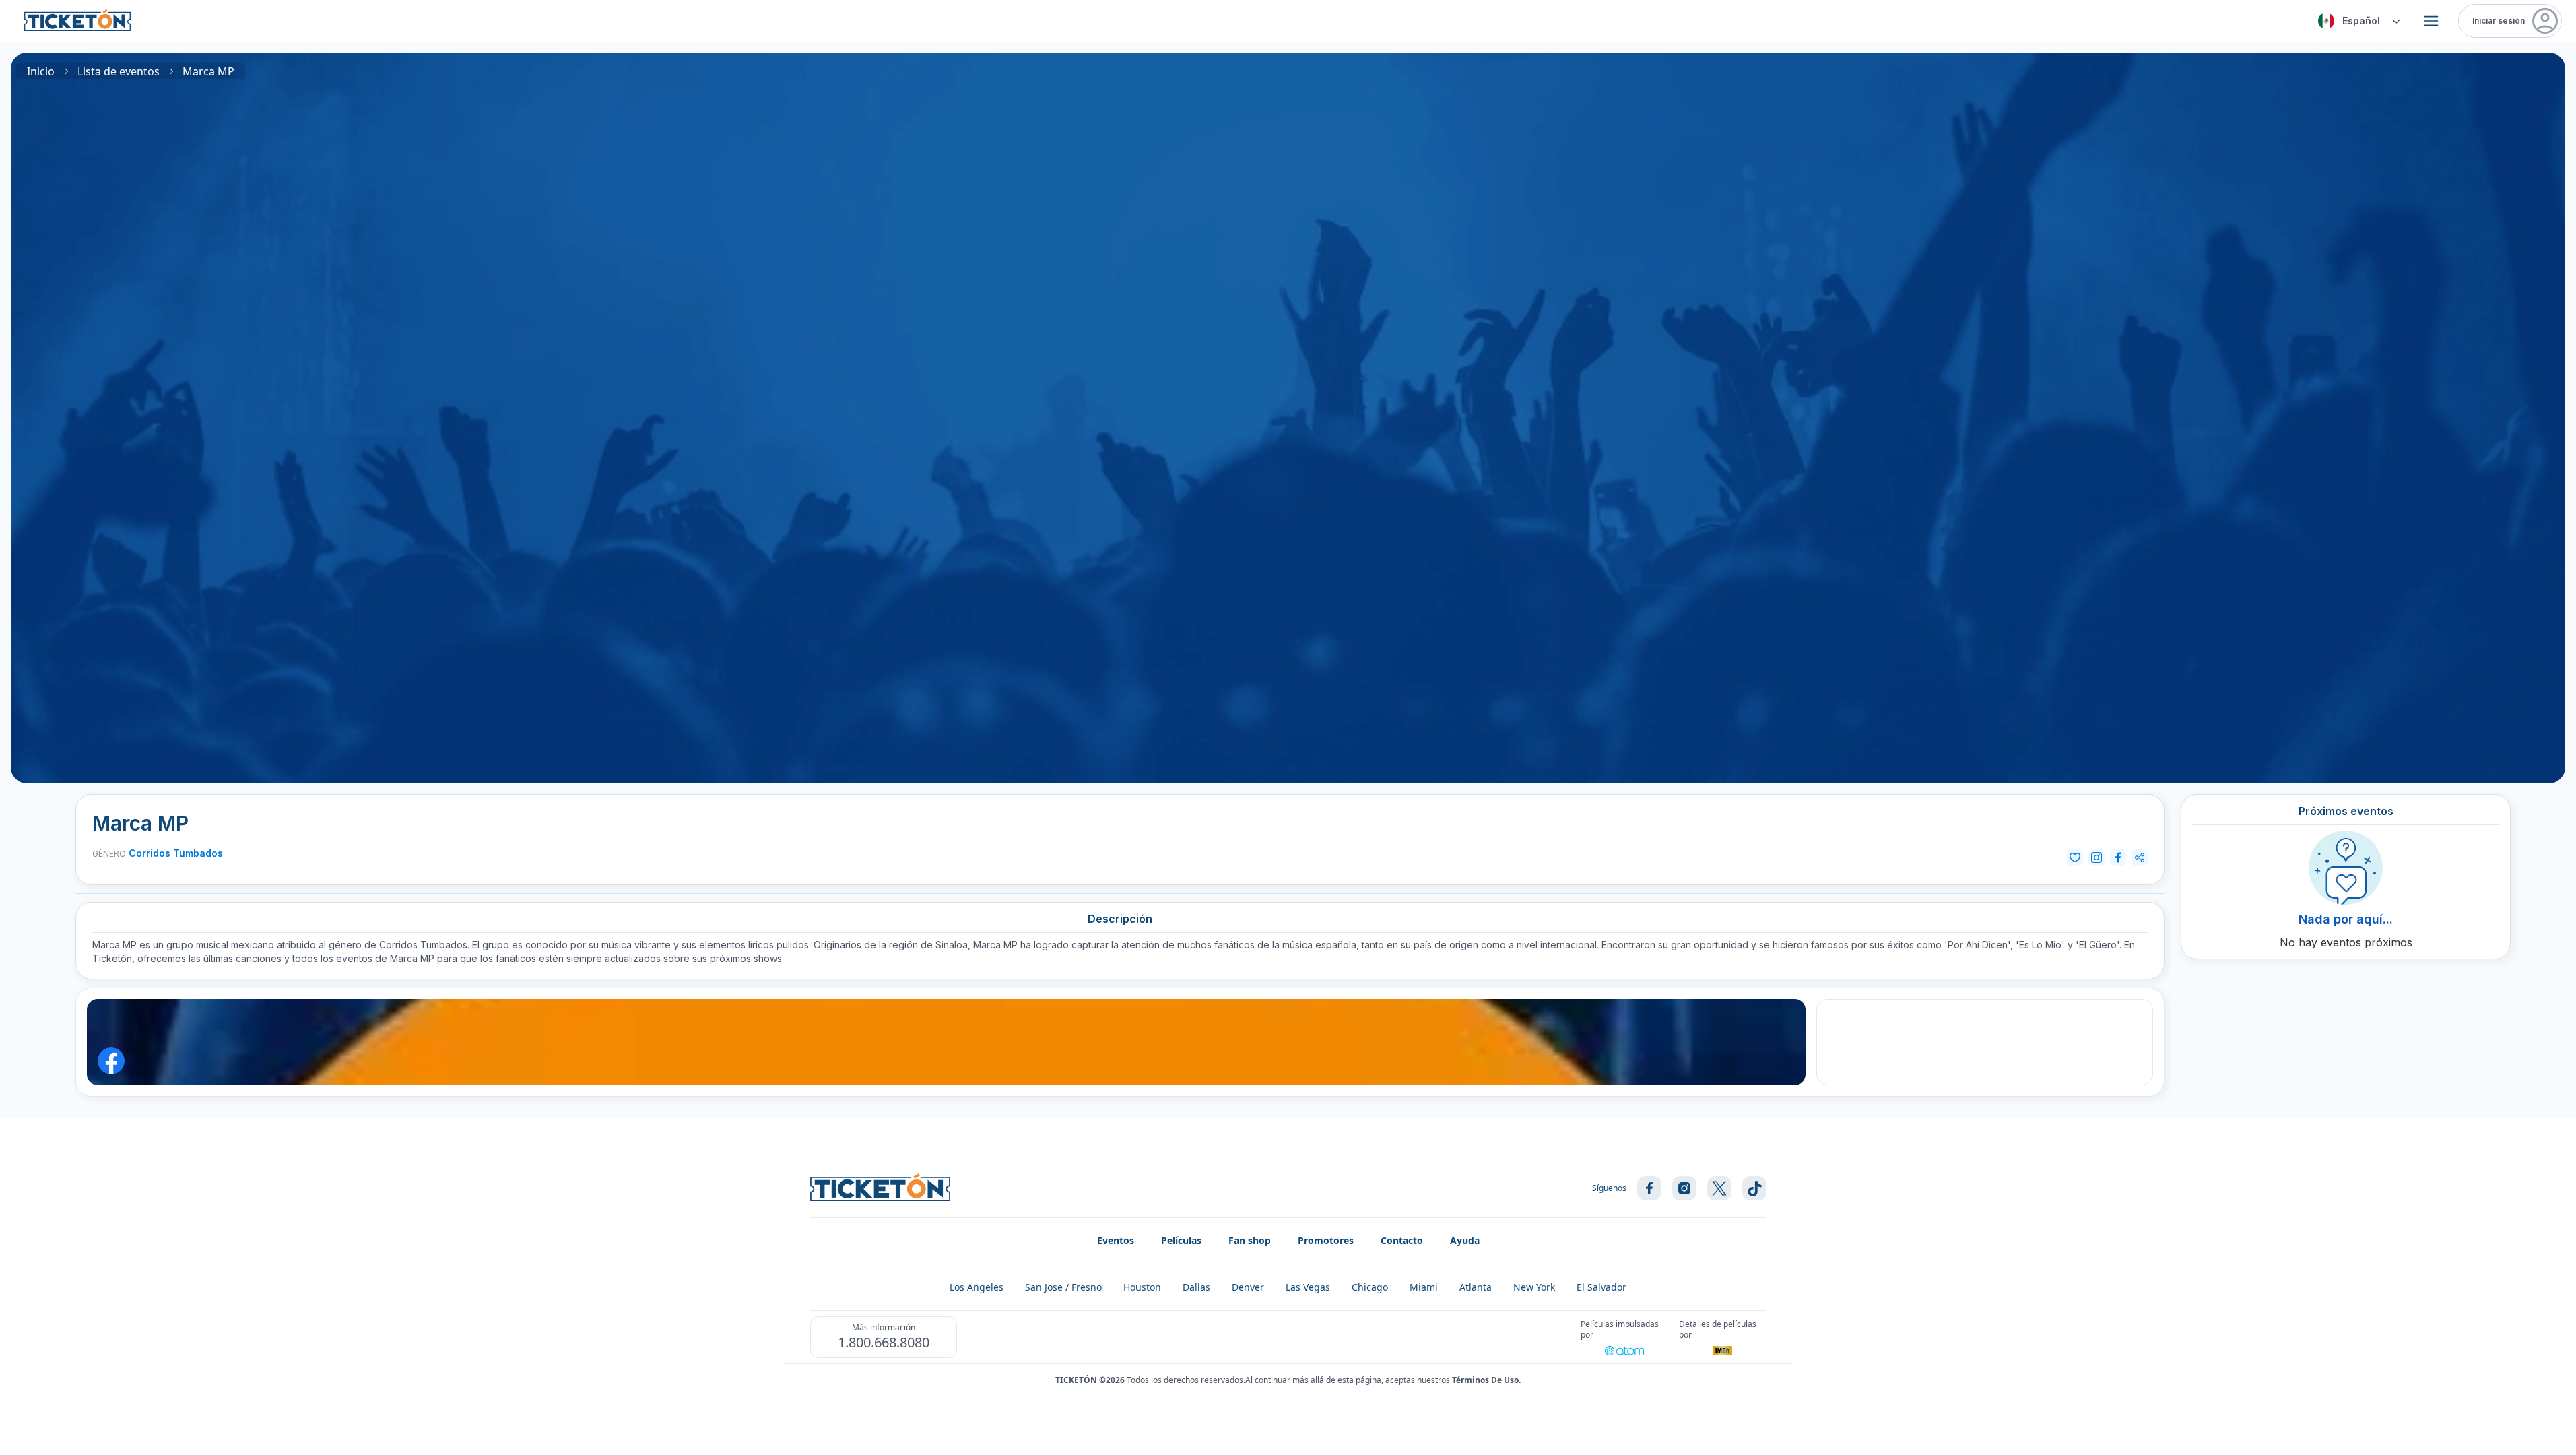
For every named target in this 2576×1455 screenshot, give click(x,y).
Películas (1181, 1240)
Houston (1142, 1287)
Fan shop (1250, 1240)
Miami (1424, 1287)
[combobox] (2357, 21)
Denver (1248, 1287)
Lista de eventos (119, 71)
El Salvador (1601, 1287)
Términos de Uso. (1486, 1380)
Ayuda (1465, 1240)
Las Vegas (1308, 1287)
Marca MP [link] (208, 71)
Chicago (1370, 1287)
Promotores (1326, 1240)
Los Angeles (977, 1287)
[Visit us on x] (1719, 1188)
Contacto (1402, 1240)
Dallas (1196, 1287)
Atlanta (1476, 1287)
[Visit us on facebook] (1649, 1188)
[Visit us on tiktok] (1754, 1188)
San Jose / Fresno (1063, 1287)
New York (1534, 1287)
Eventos (1116, 1240)
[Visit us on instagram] (1684, 1188)
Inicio (41, 71)
